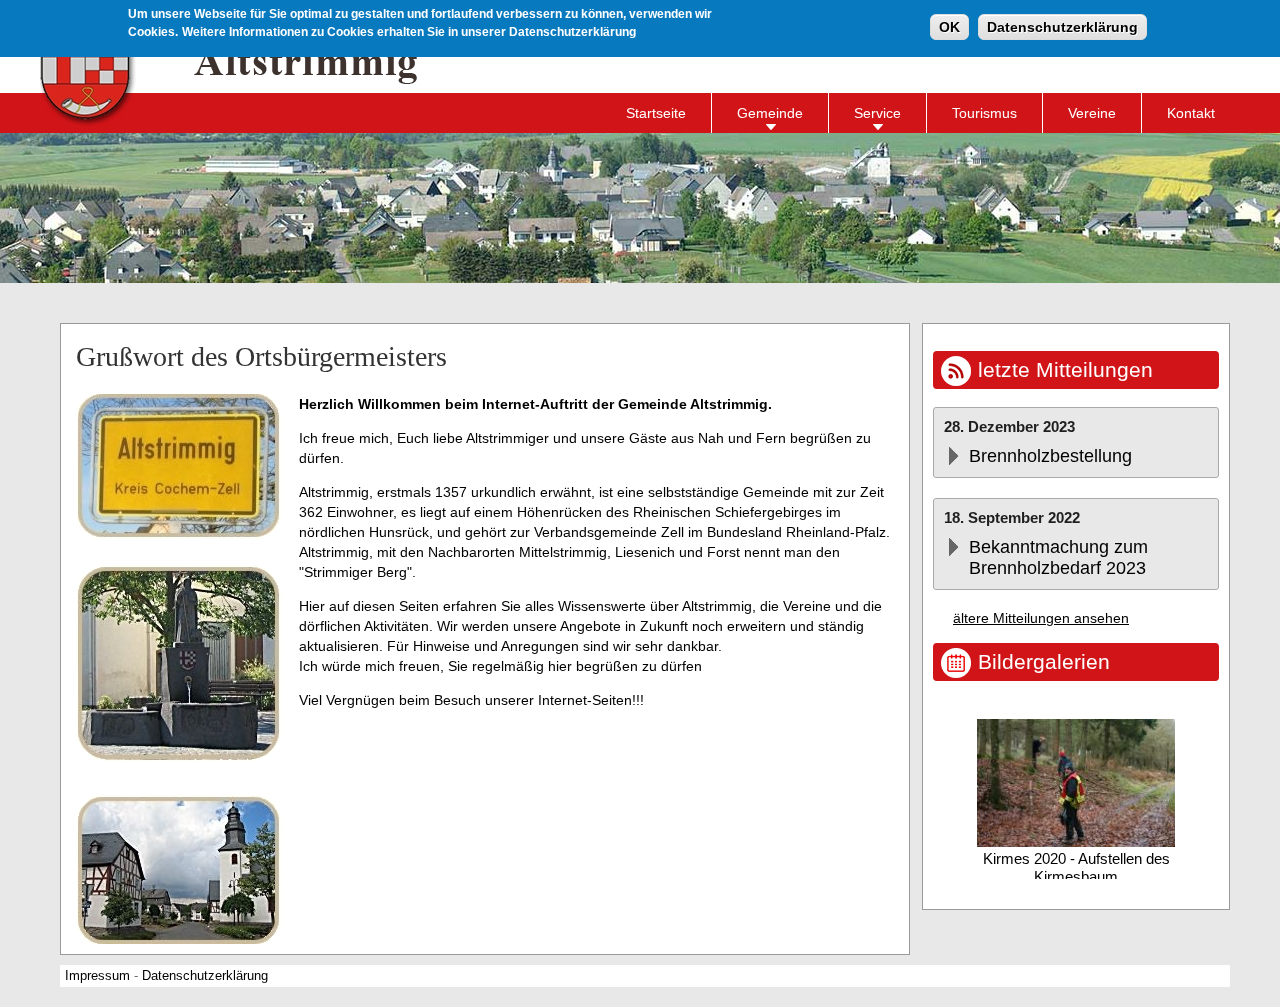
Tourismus (984, 113)
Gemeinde (770, 113)
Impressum (97, 976)
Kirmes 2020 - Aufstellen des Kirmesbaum (1076, 867)
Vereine (1092, 113)
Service (877, 113)
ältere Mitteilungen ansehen (1041, 618)
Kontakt (1191, 113)
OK (949, 27)
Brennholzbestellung (1050, 456)
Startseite (656, 113)
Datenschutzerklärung (1062, 27)
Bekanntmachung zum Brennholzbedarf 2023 (1058, 557)
